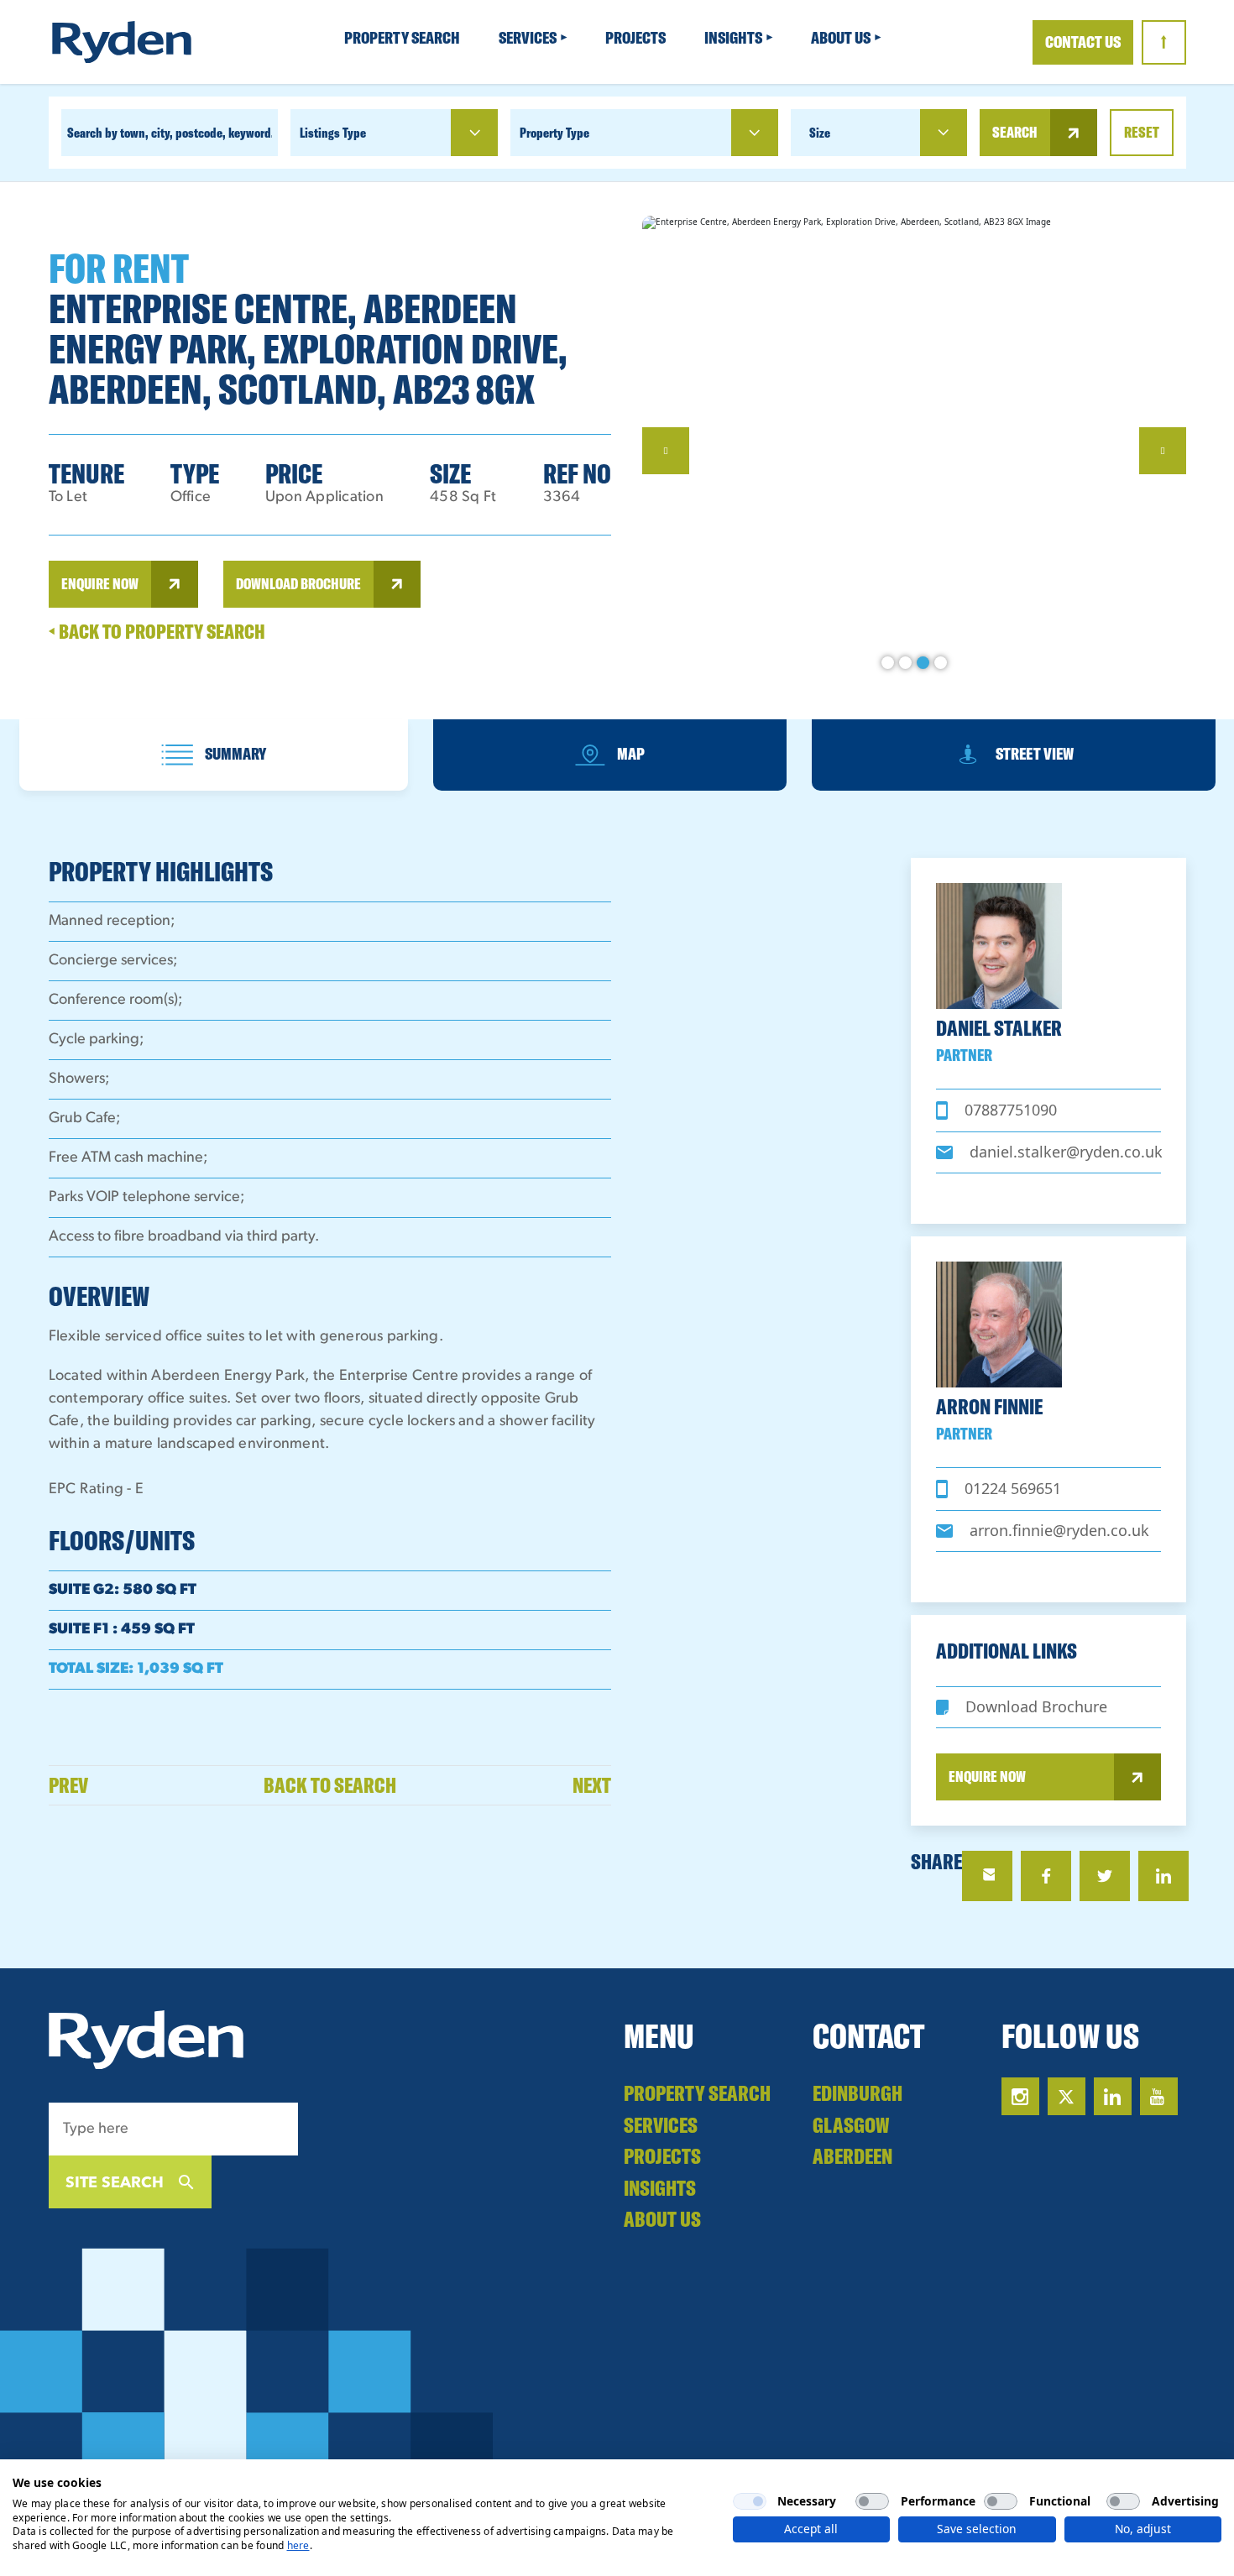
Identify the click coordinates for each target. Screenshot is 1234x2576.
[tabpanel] (617, 451)
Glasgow (851, 2125)
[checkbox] (750, 2501)
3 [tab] (923, 663)
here (298, 2545)
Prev (68, 1785)
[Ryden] (122, 42)
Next (592, 1785)
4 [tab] (941, 663)
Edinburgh (858, 2093)
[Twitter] (1105, 1876)
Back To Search (330, 1785)
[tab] (214, 755)
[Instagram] (1020, 2096)
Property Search (403, 37)
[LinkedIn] (1163, 1876)
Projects (637, 37)
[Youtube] (1159, 2096)
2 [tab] (905, 663)
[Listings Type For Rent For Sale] (394, 133)
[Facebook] (1046, 1876)
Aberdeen (852, 2156)
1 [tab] (888, 663)
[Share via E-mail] (987, 1876)
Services (529, 37)
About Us (842, 37)
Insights (735, 37)
